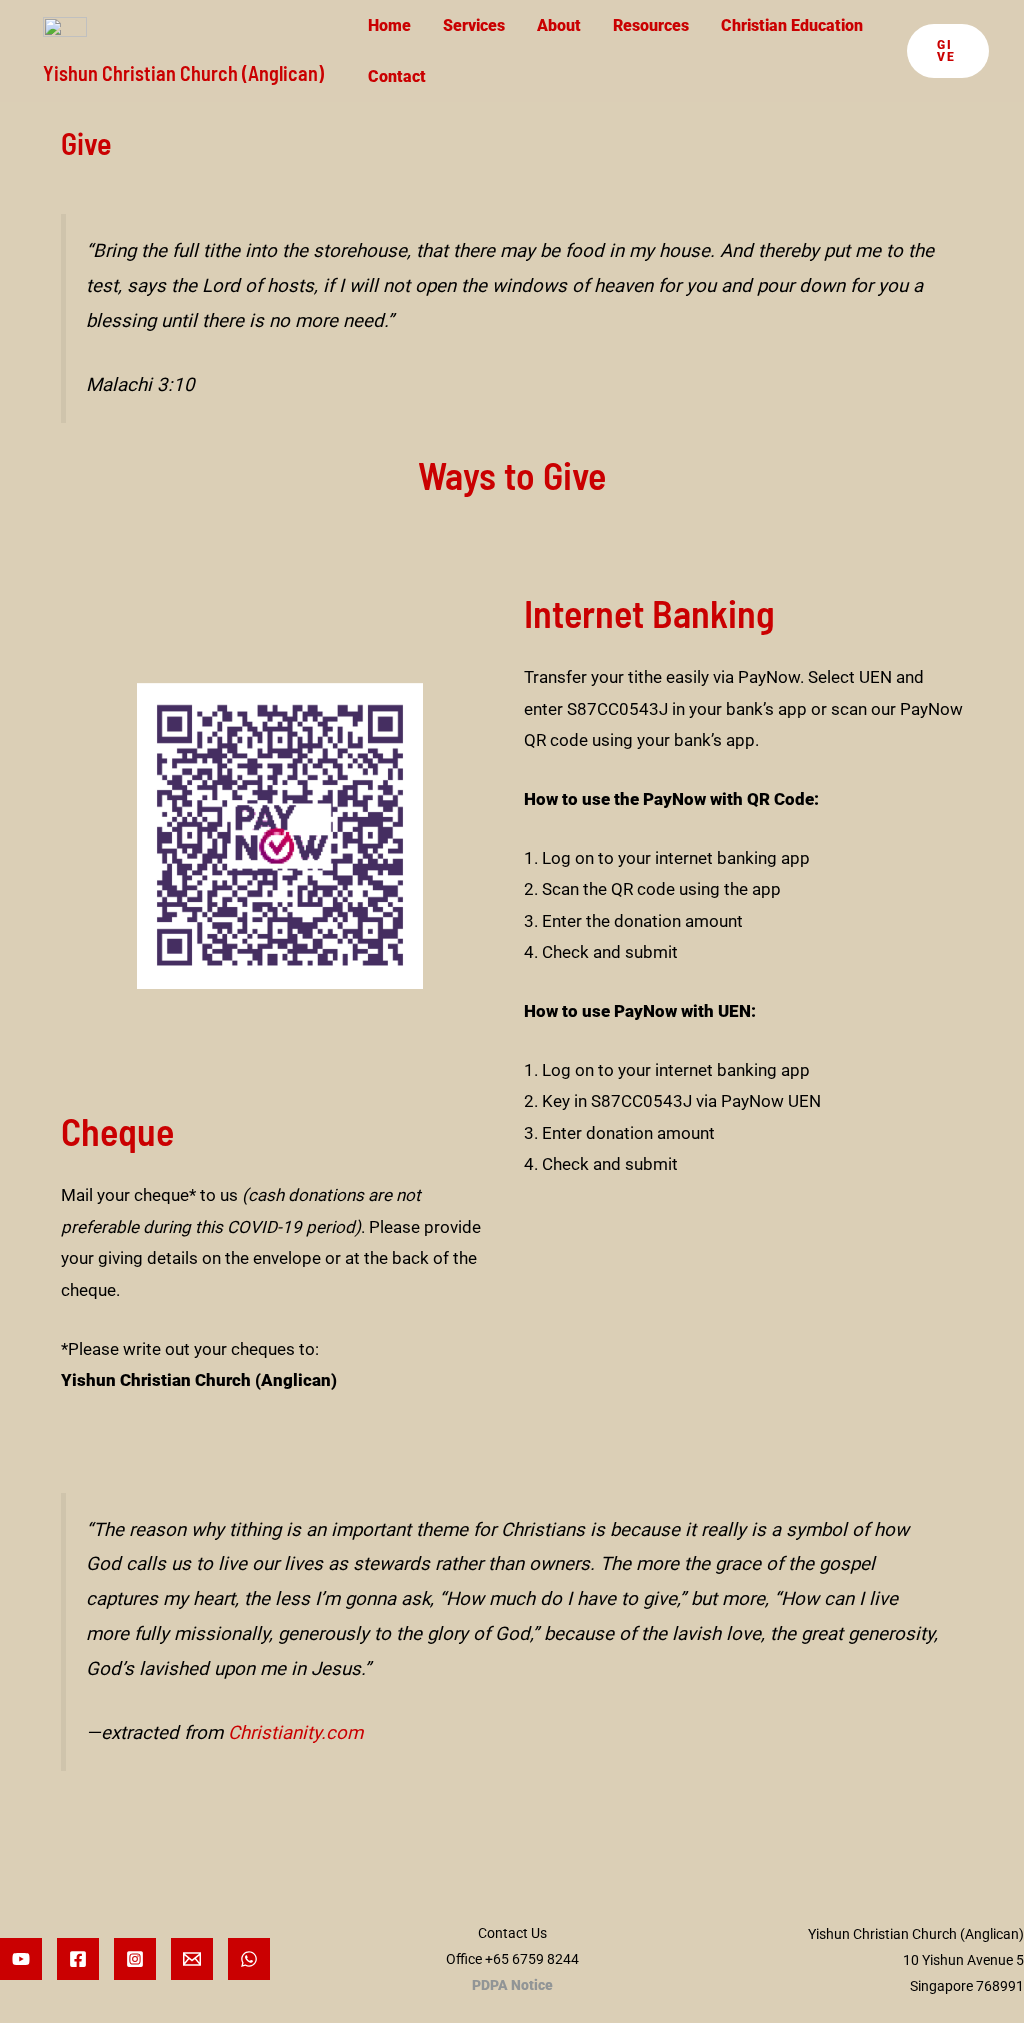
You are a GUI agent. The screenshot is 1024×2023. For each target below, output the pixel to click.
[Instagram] (135, 1959)
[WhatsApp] (249, 1959)
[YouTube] (21, 1959)
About (559, 25)
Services (474, 25)
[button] (948, 51)
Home (389, 25)
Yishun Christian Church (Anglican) (183, 73)
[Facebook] (78, 1959)
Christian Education (792, 25)
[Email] (192, 1959)
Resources (651, 25)
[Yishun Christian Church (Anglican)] (65, 37)
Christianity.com (295, 1733)
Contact (397, 76)
